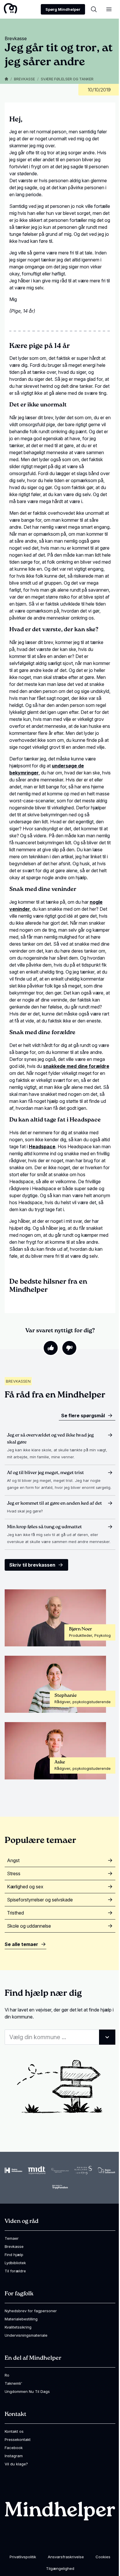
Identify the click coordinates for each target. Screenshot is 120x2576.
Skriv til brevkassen (32, 1565)
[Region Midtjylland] (37, 2170)
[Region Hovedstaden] (13, 2170)
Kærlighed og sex (25, 1887)
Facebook (14, 2448)
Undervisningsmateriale (26, 2335)
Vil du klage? (16, 2464)
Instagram (14, 2456)
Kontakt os (14, 2431)
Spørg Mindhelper (63, 9)
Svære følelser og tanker (67, 79)
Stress (14, 1873)
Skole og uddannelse (29, 1926)
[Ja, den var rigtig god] (51, 1348)
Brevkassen (18, 1381)
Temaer (12, 2238)
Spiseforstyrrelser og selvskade (40, 1900)
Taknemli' (13, 2383)
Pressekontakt (18, 2439)
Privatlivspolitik (23, 2557)
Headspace (42, 1147)
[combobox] (60, 2037)
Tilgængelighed (60, 2568)
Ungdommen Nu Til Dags (27, 2391)
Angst (13, 1860)
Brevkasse (24, 79)
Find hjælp (14, 2255)
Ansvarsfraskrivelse (66, 2557)
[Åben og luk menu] (109, 9)
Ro (7, 2375)
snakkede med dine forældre (76, 1066)
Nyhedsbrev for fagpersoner (31, 2311)
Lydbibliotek (15, 2263)
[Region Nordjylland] (60, 2170)
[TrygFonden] (60, 2187)
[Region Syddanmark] (107, 2170)
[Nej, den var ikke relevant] (69, 1348)
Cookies (103, 2557)
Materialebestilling (21, 2319)
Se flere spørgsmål (83, 1416)
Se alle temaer (21, 1944)
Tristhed (15, 1913)
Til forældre (15, 2271)
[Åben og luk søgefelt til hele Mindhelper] (94, 9)
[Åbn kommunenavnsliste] (107, 2037)
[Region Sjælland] (83, 2170)
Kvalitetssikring (18, 2327)
